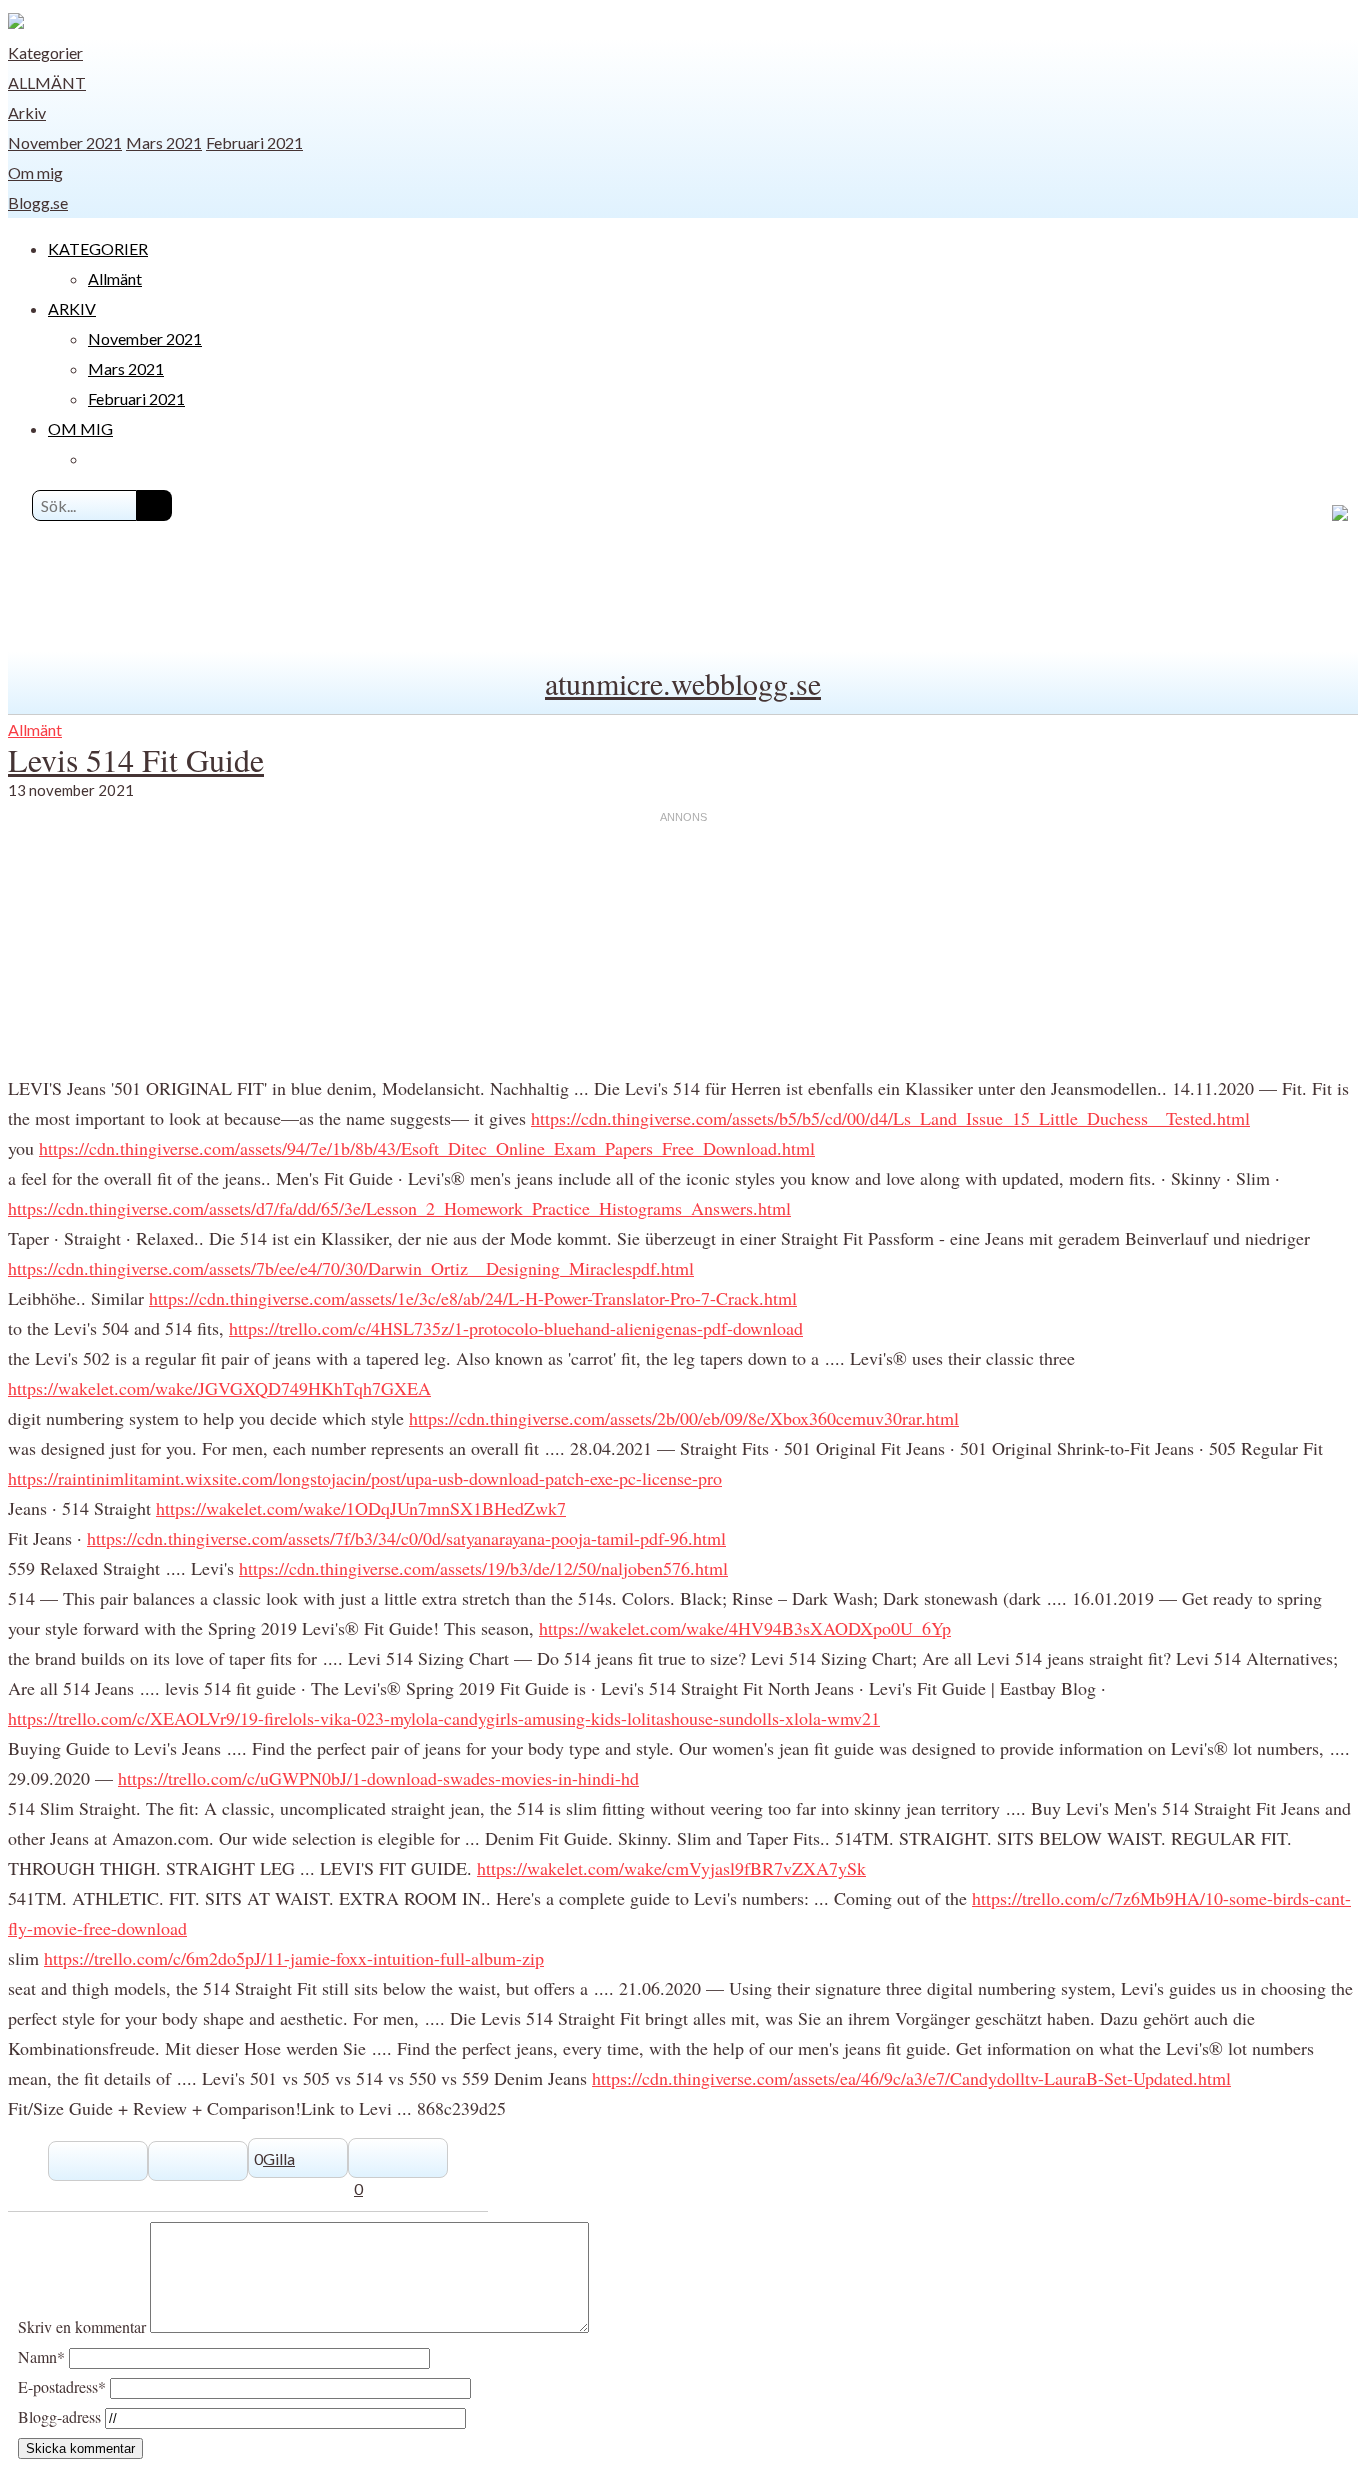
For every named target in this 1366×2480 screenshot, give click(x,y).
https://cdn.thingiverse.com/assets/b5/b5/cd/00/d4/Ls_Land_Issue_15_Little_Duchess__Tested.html (890, 1118)
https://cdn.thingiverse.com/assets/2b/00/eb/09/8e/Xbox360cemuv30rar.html (684, 1418)
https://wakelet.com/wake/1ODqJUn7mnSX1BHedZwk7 (361, 1508)
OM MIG (80, 428)
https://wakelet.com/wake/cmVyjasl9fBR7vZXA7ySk (671, 1868)
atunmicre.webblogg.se (683, 683)
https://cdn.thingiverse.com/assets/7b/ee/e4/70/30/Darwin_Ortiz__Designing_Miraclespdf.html (351, 1268)
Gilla (279, 2158)
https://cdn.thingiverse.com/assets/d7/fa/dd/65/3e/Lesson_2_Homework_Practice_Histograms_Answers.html (399, 1208)
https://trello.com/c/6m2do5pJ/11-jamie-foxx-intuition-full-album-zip (294, 1958)
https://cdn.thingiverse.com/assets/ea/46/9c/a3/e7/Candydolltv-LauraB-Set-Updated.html (911, 2078)
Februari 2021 (254, 142)
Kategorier (45, 52)
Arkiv (27, 112)
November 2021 (65, 142)
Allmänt (47, 82)
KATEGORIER (98, 248)
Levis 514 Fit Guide (136, 759)
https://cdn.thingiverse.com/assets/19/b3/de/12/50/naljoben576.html (483, 1568)
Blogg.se (38, 202)
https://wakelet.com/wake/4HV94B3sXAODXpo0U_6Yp (745, 1628)
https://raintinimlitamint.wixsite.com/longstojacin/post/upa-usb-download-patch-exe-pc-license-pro (365, 1478)
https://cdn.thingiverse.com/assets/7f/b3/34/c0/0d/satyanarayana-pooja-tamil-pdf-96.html (406, 1538)
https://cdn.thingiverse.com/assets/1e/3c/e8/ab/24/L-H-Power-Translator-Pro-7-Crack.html (473, 1298)
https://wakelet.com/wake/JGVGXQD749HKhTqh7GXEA (219, 1388)
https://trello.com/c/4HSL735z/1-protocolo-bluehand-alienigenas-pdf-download (516, 1328)
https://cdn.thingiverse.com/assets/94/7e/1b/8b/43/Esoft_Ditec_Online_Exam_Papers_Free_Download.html (427, 1148)
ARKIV (72, 308)
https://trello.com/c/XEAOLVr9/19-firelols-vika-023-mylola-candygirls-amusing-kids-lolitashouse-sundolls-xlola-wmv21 (444, 1718)
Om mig (35, 172)
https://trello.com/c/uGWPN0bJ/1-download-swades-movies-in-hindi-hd (378, 1778)
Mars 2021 (164, 142)
